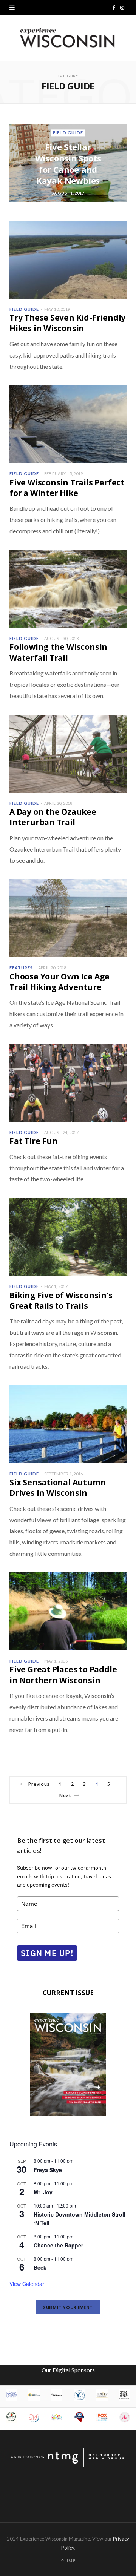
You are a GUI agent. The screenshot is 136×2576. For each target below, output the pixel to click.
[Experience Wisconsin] (68, 38)
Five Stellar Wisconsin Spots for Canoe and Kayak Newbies (68, 164)
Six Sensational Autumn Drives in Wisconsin (58, 1488)
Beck (40, 2267)
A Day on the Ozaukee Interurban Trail (53, 817)
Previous (39, 1784)
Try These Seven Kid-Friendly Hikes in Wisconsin (67, 323)
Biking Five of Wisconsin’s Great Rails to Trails (61, 1300)
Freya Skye (48, 2170)
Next (65, 1795)
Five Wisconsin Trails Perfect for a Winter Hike (67, 488)
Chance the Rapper (58, 2245)
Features (21, 968)
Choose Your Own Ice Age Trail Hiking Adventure (59, 982)
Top (70, 2560)
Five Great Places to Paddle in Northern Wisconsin (63, 1675)
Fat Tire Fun (33, 1141)
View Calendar (27, 2284)
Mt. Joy (43, 2192)
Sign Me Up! (47, 1953)
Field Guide (68, 133)
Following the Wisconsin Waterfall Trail (58, 652)
